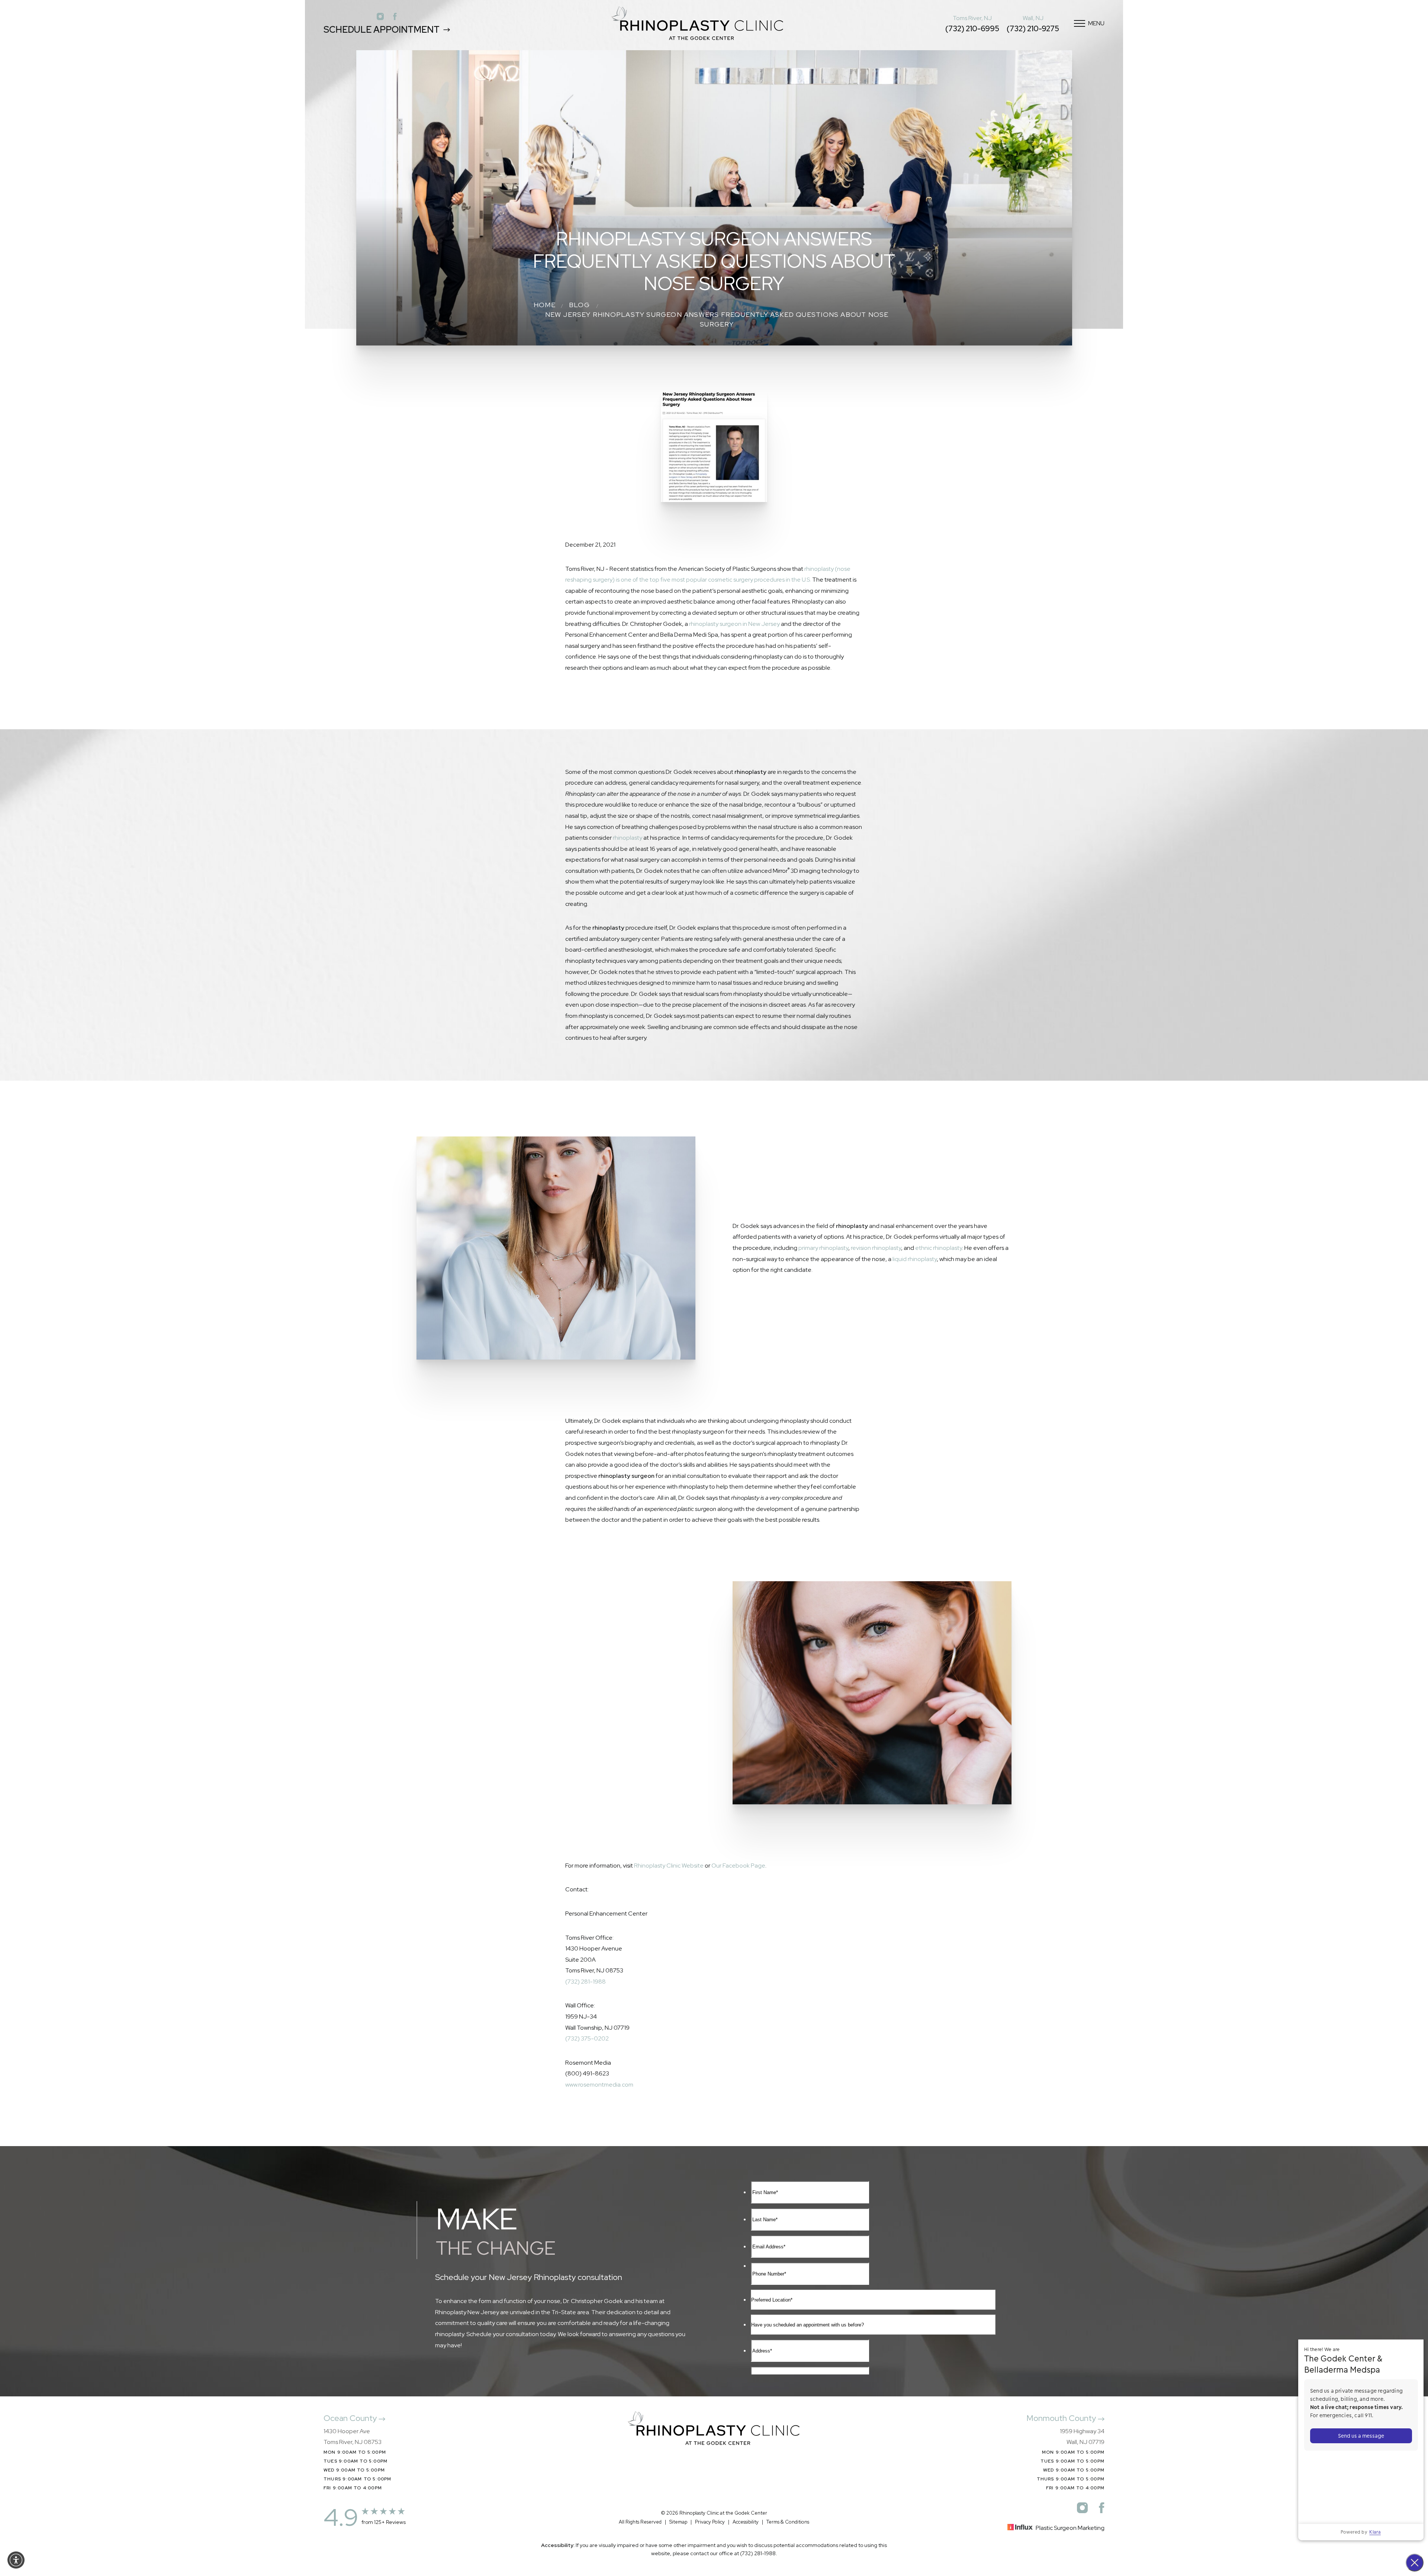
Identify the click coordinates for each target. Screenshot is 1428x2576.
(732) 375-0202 (587, 2038)
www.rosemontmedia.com (599, 2085)
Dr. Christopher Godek (581, 1654)
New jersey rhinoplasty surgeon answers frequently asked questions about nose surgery (717, 319)
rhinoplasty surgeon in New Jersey (734, 624)
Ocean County (351, 2418)
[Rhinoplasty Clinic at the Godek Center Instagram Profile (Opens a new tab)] (380, 16)
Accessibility (746, 2522)
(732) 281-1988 (586, 1982)
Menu (1096, 23)
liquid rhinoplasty (915, 1259)
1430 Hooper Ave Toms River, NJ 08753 (353, 2437)
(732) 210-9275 (1033, 29)
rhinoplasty (628, 838)
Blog (579, 305)
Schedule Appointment (382, 30)
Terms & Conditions (788, 2522)
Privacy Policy (710, 2522)
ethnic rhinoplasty (939, 1248)
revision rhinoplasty (876, 1248)
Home (545, 305)
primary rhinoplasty (823, 1248)
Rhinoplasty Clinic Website (669, 1866)
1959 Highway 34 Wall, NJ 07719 (1082, 2437)
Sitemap (678, 2522)
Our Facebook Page (738, 1866)
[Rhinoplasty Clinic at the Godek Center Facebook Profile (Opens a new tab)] (395, 16)
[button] (16, 2560)
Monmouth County (1062, 2418)
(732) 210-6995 (972, 29)
